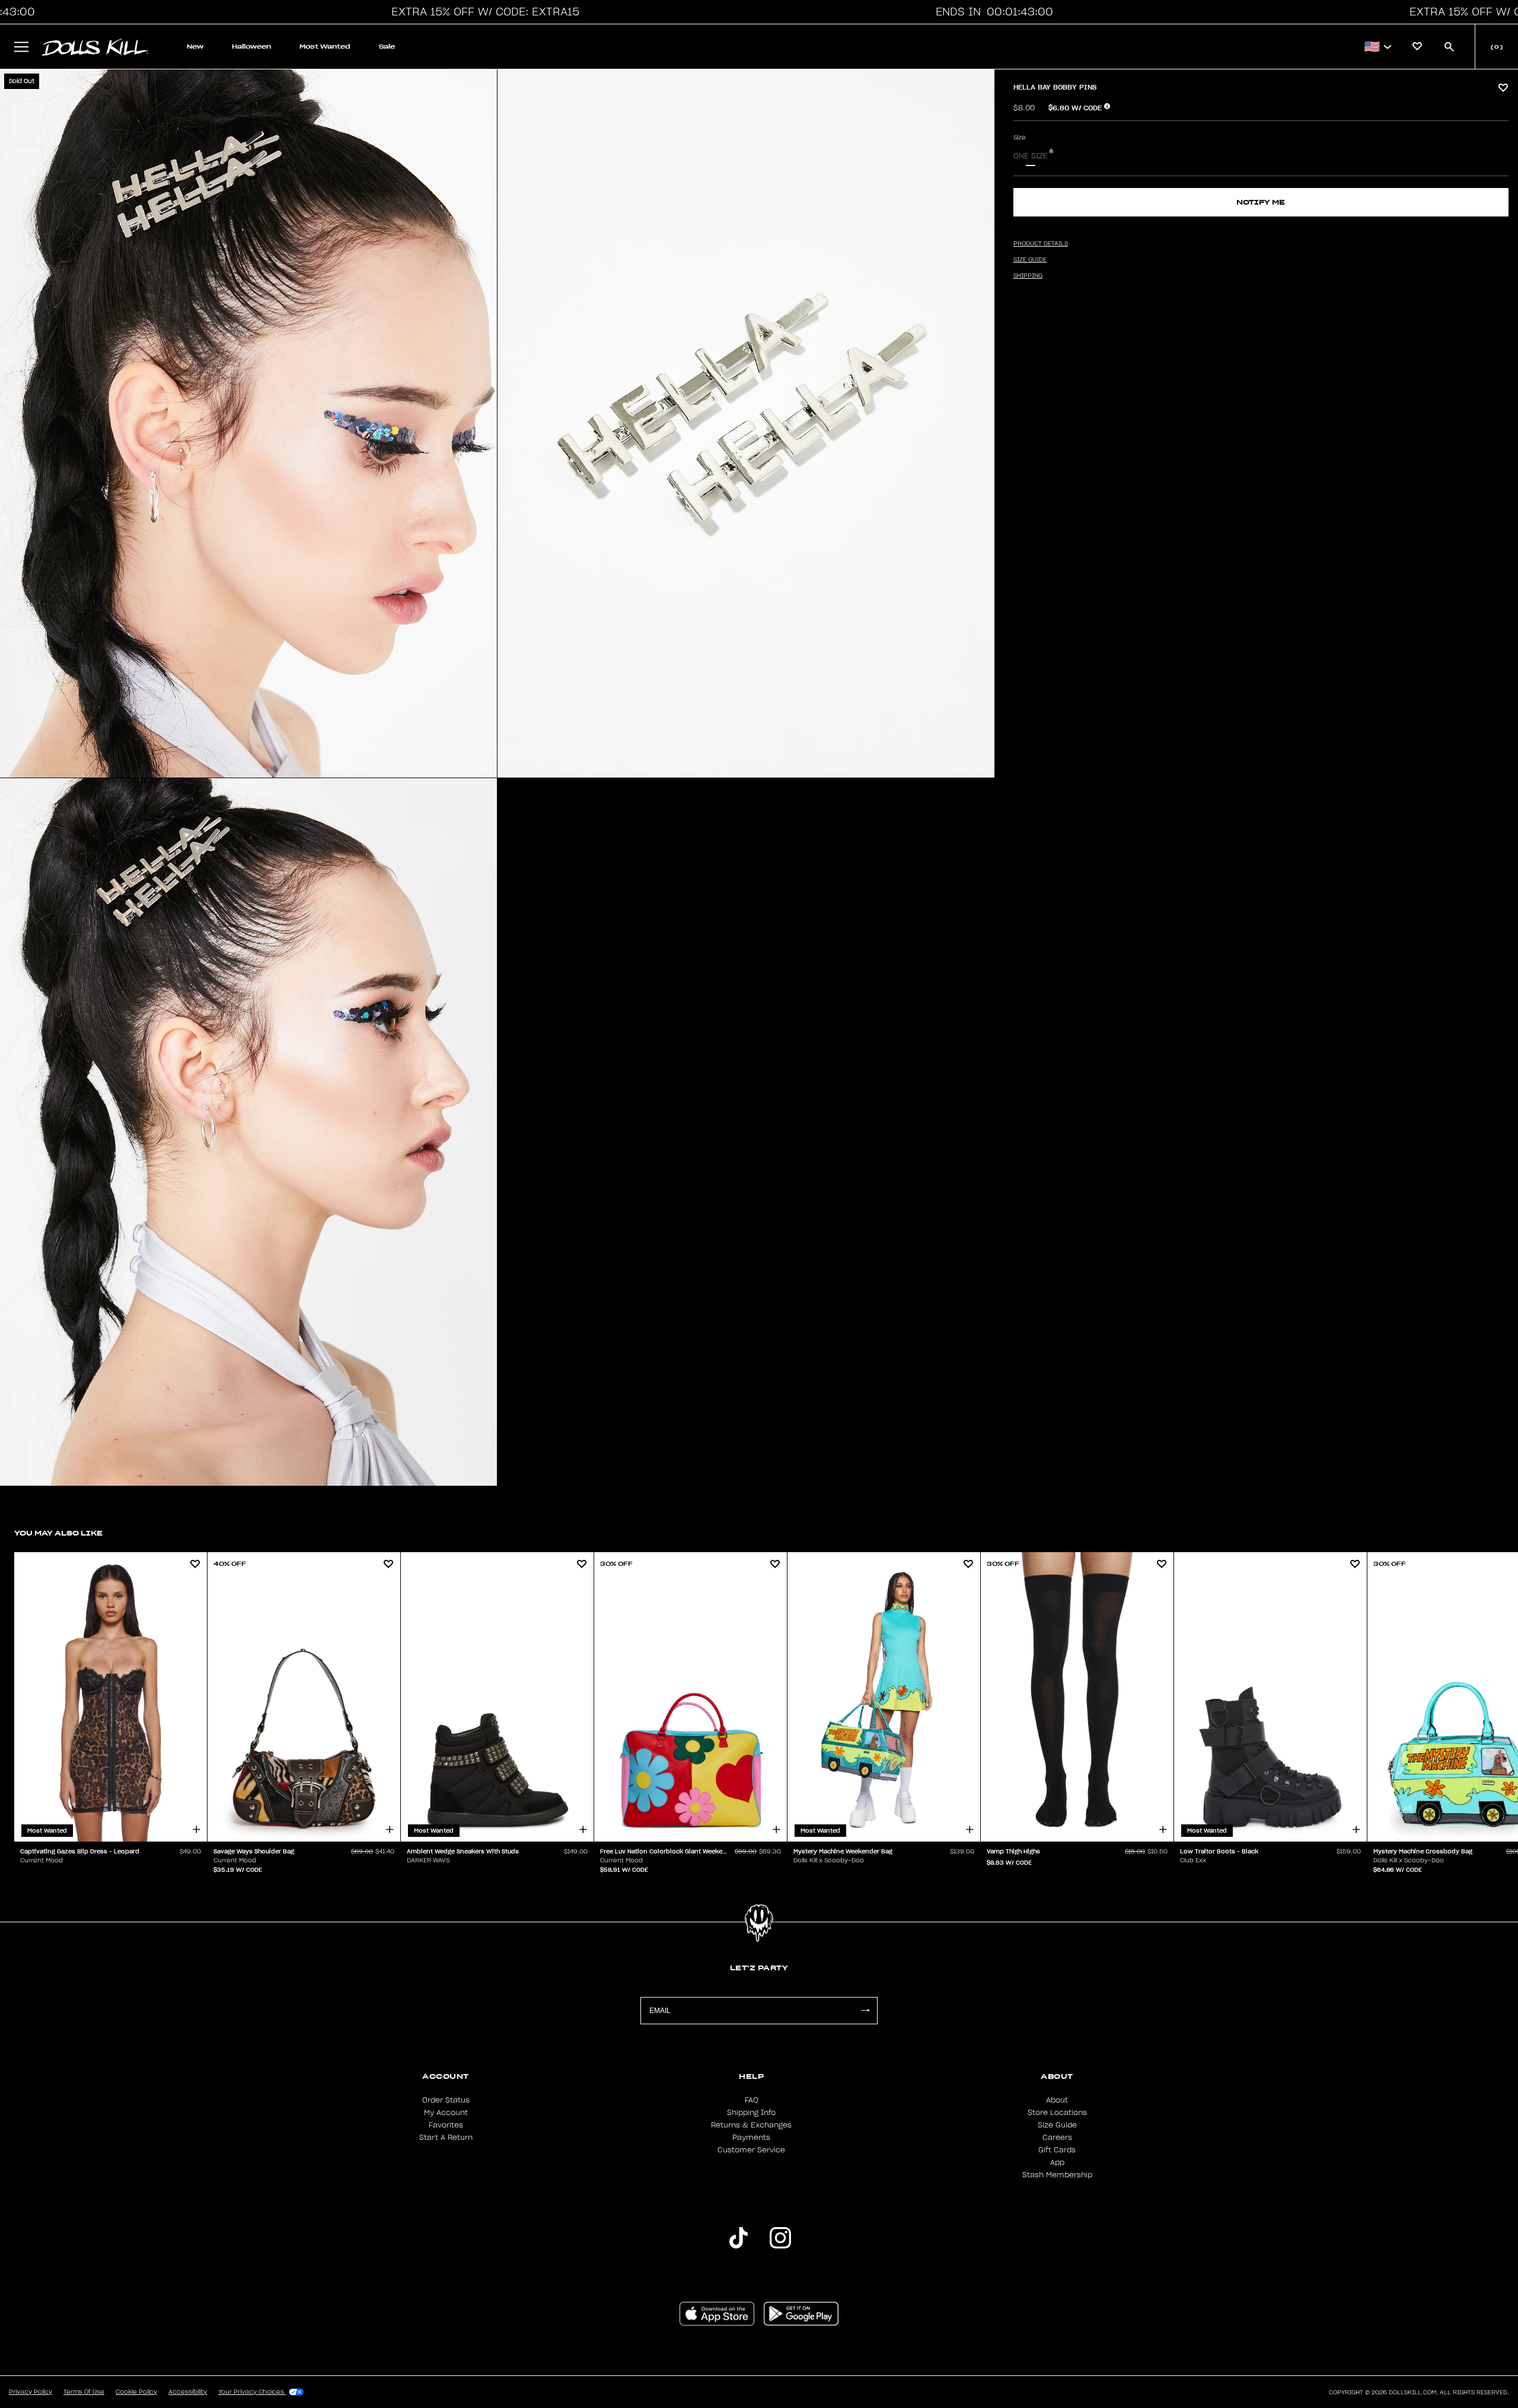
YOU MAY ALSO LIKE (58, 1533)
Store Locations (1057, 2113)
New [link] (195, 47)
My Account (446, 2113)
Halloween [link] (251, 47)
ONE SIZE (1031, 156)
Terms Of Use (84, 2392)
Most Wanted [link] (325, 47)
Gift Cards (1057, 2150)
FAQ (752, 2100)
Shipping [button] (1028, 276)
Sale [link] (387, 47)
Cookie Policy (136, 2392)
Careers (1057, 2138)
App (1057, 2162)
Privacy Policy (31, 2392)
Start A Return (446, 2138)
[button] (483, 12)
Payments (751, 2138)
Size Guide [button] (1030, 260)
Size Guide (1057, 2125)
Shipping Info (751, 2113)
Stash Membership (1057, 2175)
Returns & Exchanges (751, 2125)
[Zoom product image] (248, 423)
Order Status (446, 2100)
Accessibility (188, 2392)
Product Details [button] (1041, 244)
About (1057, 2100)
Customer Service (751, 2150)
